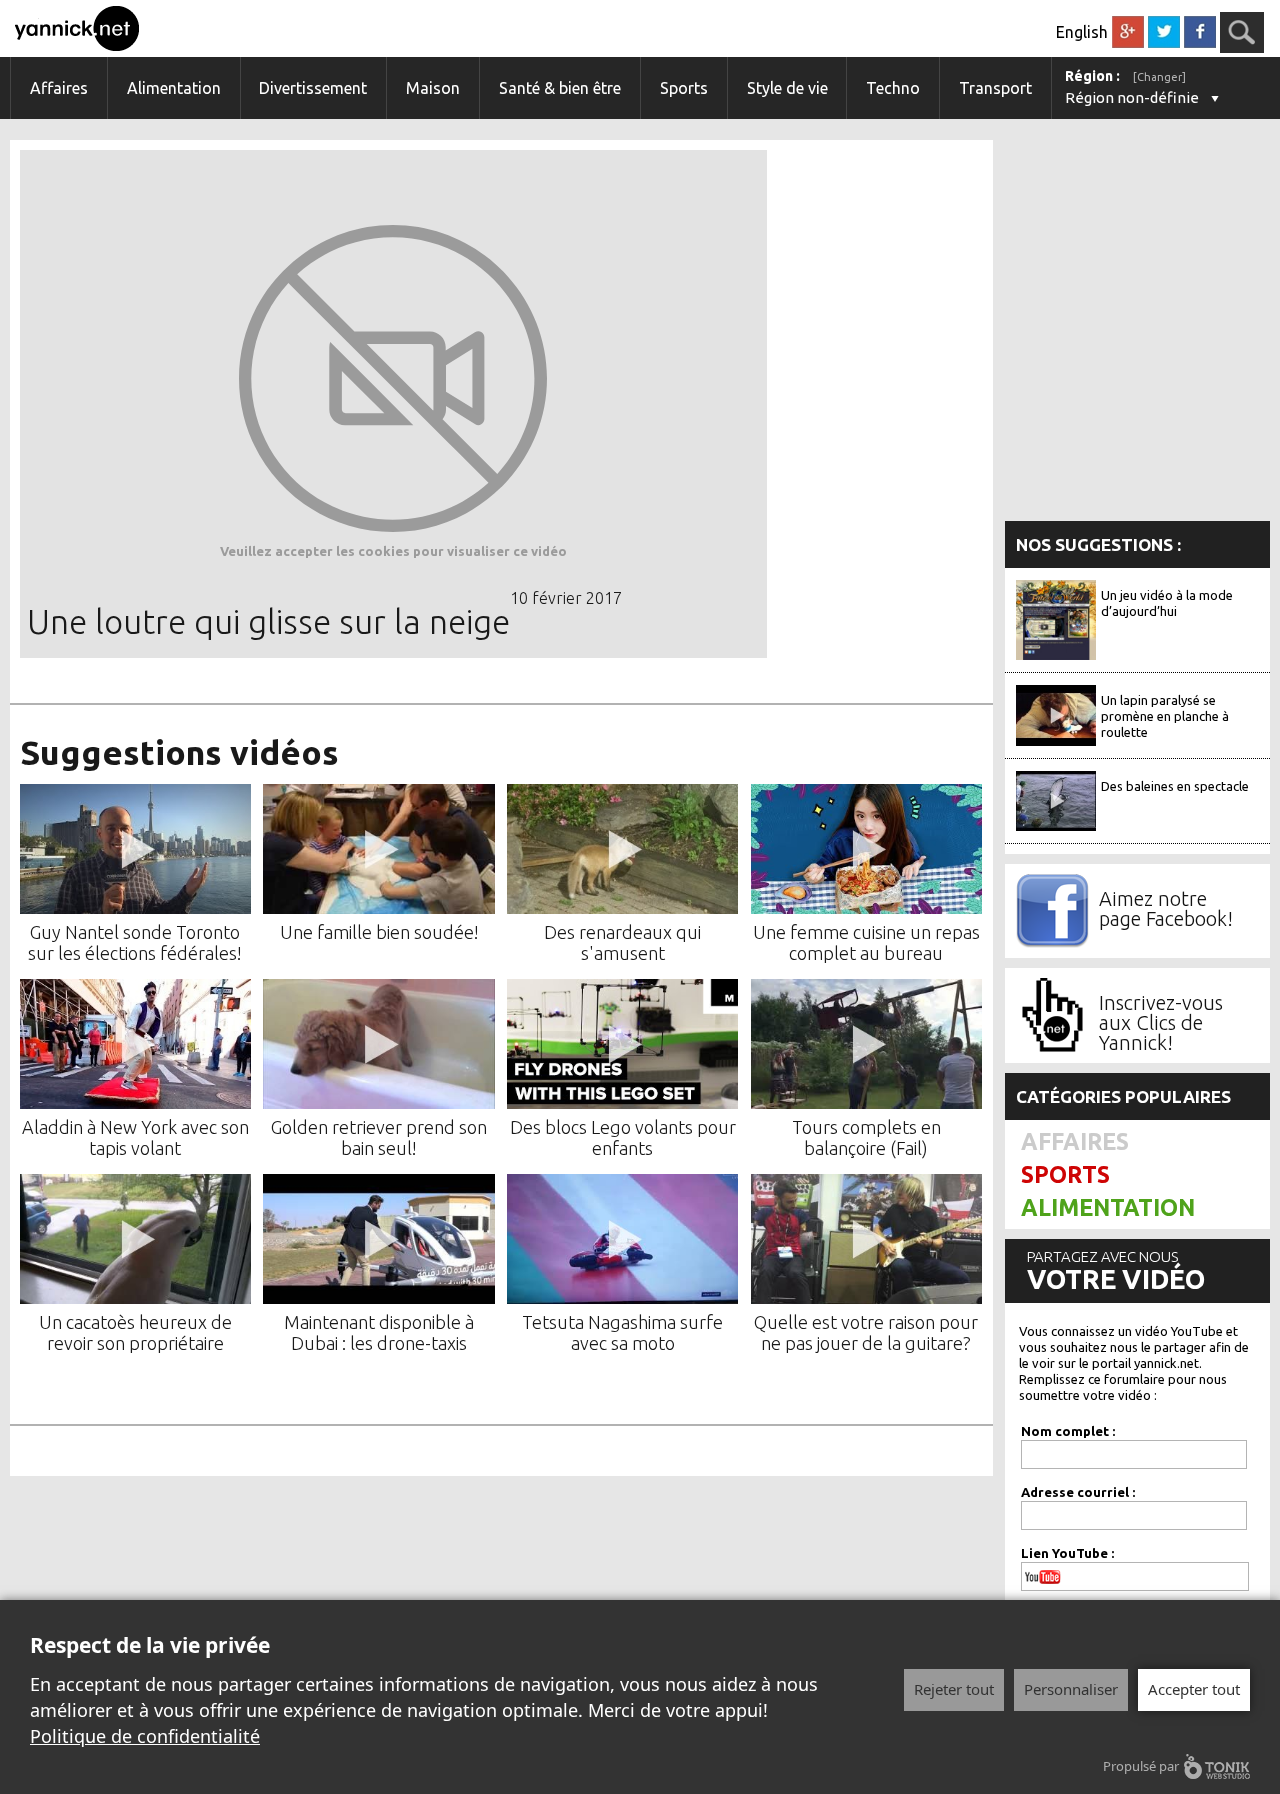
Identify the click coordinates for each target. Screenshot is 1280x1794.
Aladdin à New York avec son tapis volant (135, 1137)
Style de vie (787, 88)
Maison (433, 88)
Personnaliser (1071, 1689)
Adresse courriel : (1078, 1492)
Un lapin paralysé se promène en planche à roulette (1165, 716)
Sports (684, 88)
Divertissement (313, 88)
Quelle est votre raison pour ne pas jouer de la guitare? (866, 1332)
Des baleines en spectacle (1175, 786)
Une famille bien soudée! (379, 932)
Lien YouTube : (1067, 1553)
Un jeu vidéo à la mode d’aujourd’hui (1167, 603)
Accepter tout (1194, 1689)
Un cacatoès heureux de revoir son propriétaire (135, 1332)
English (1082, 32)
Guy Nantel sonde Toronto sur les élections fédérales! (135, 942)
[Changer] (1159, 77)
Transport (995, 88)
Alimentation (174, 88)
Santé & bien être (560, 88)
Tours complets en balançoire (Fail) (866, 1137)
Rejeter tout (954, 1689)
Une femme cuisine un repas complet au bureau (866, 942)
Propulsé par (1141, 1766)
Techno (893, 88)
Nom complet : (1068, 1431)
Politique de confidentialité (145, 1736)
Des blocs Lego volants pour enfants (623, 1137)
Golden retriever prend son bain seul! (379, 1137)
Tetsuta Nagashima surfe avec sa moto (622, 1332)
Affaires (59, 88)
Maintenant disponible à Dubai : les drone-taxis (379, 1332)
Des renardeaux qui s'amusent (622, 942)
